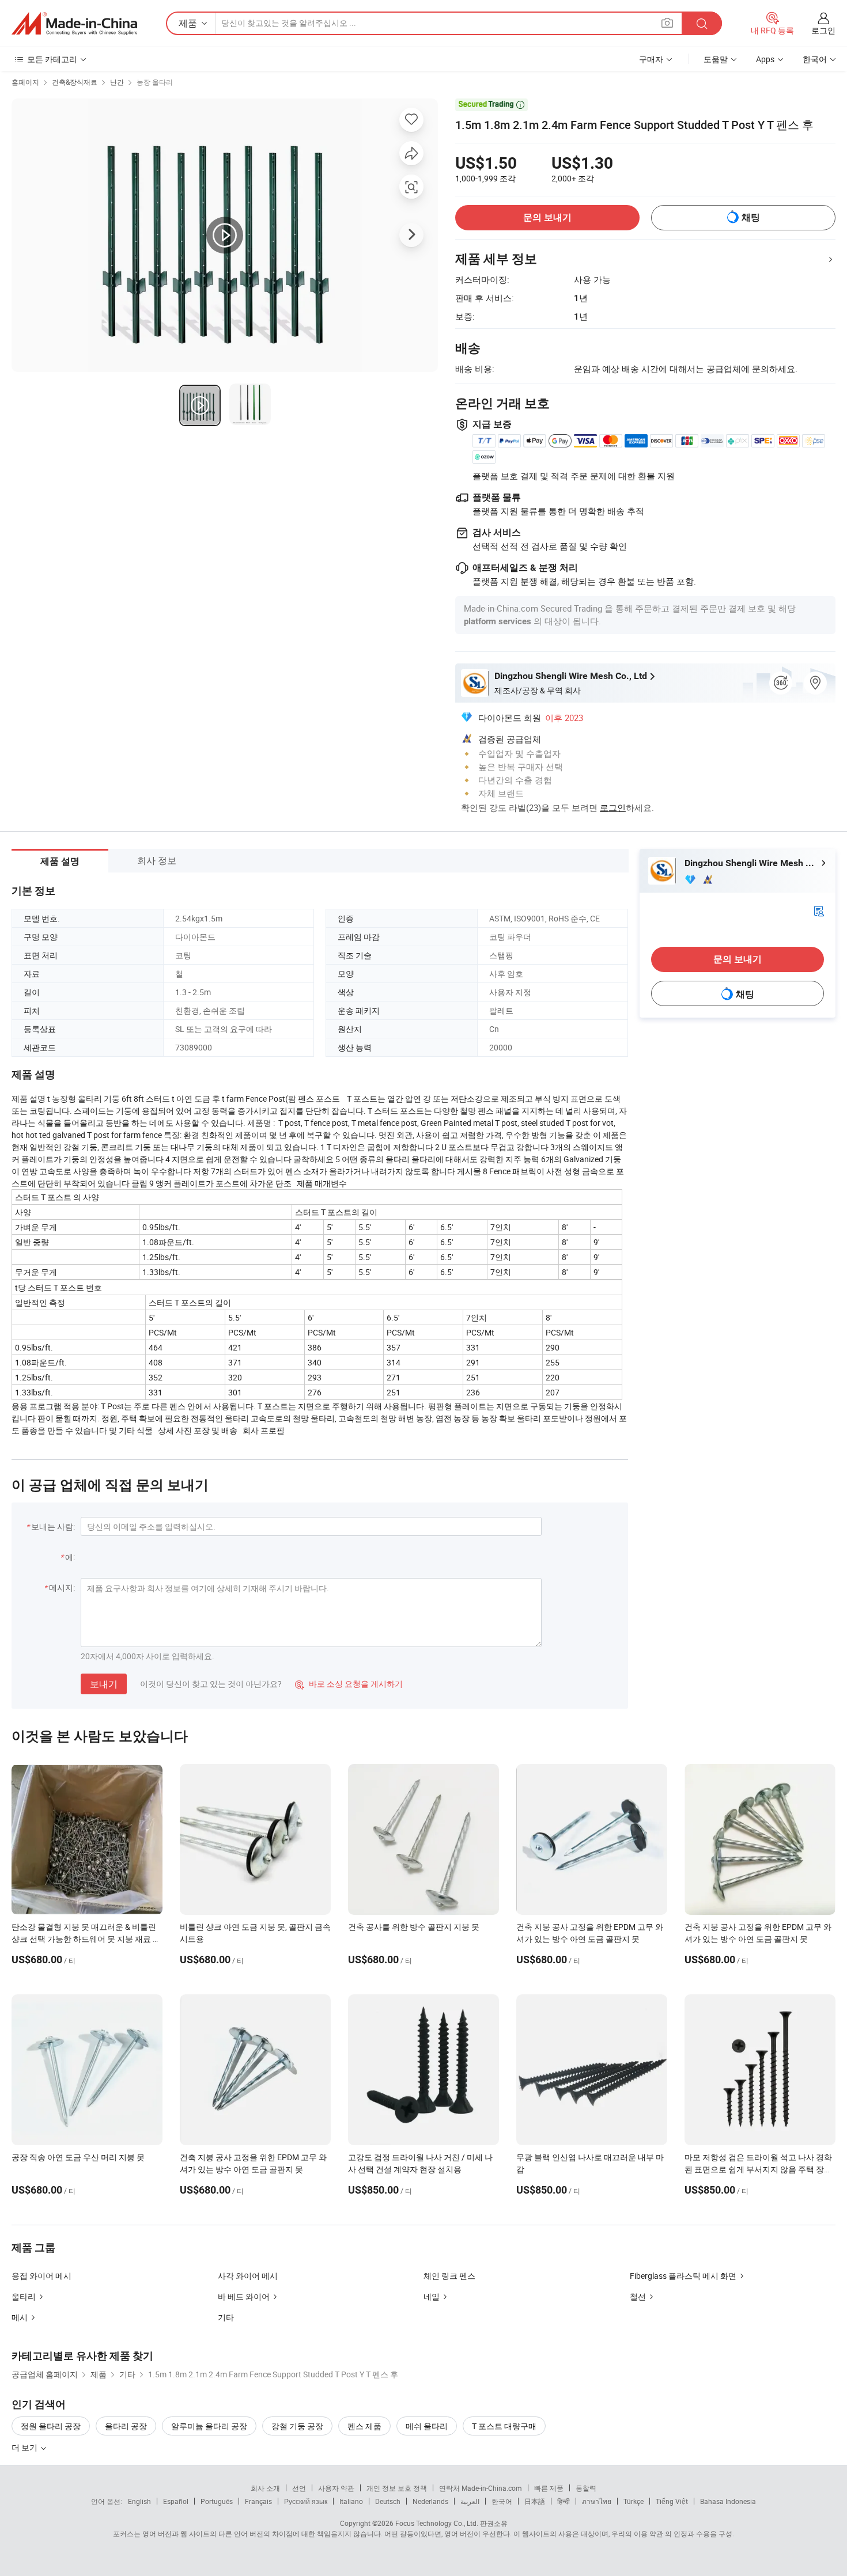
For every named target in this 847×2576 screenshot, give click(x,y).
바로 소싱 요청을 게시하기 (349, 1684)
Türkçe (634, 2501)
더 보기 (25, 2447)
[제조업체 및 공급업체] (74, 24)
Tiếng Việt (672, 2501)
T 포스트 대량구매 (504, 2426)
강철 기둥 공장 (297, 2426)
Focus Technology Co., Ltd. (437, 2523)
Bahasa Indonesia (728, 2501)
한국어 (502, 2501)
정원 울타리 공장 (51, 2426)
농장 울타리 (155, 82)
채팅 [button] (751, 217)
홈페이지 (25, 82)
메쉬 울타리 (427, 2426)
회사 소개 (265, 2488)
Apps (765, 59)
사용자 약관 (336, 2488)
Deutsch (388, 2501)
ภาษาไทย (597, 2501)
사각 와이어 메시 (248, 2276)
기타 (226, 2317)
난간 (117, 82)
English (139, 2501)
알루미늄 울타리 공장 (209, 2426)
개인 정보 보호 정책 (397, 2488)
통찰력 (586, 2488)
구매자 (651, 59)
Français (258, 2501)
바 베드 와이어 (244, 2296)
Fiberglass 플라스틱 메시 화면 (683, 2276)
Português (217, 2501)
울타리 (24, 2296)
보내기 (104, 1684)
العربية (470, 2501)
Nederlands (430, 2501)
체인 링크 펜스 (449, 2276)
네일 (432, 2296)
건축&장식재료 (75, 82)
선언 (299, 2488)
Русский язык (306, 2501)
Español (176, 2501)
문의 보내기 (547, 217)
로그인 (823, 30)
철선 (638, 2296)
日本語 (535, 2501)
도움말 (716, 59)
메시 (20, 2317)
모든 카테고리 (52, 59)
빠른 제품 (549, 2488)
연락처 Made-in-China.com (481, 2488)
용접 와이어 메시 (41, 2276)
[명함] (819, 910)
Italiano (351, 2501)
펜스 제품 (364, 2426)
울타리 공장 (126, 2426)
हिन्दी (564, 2501)
